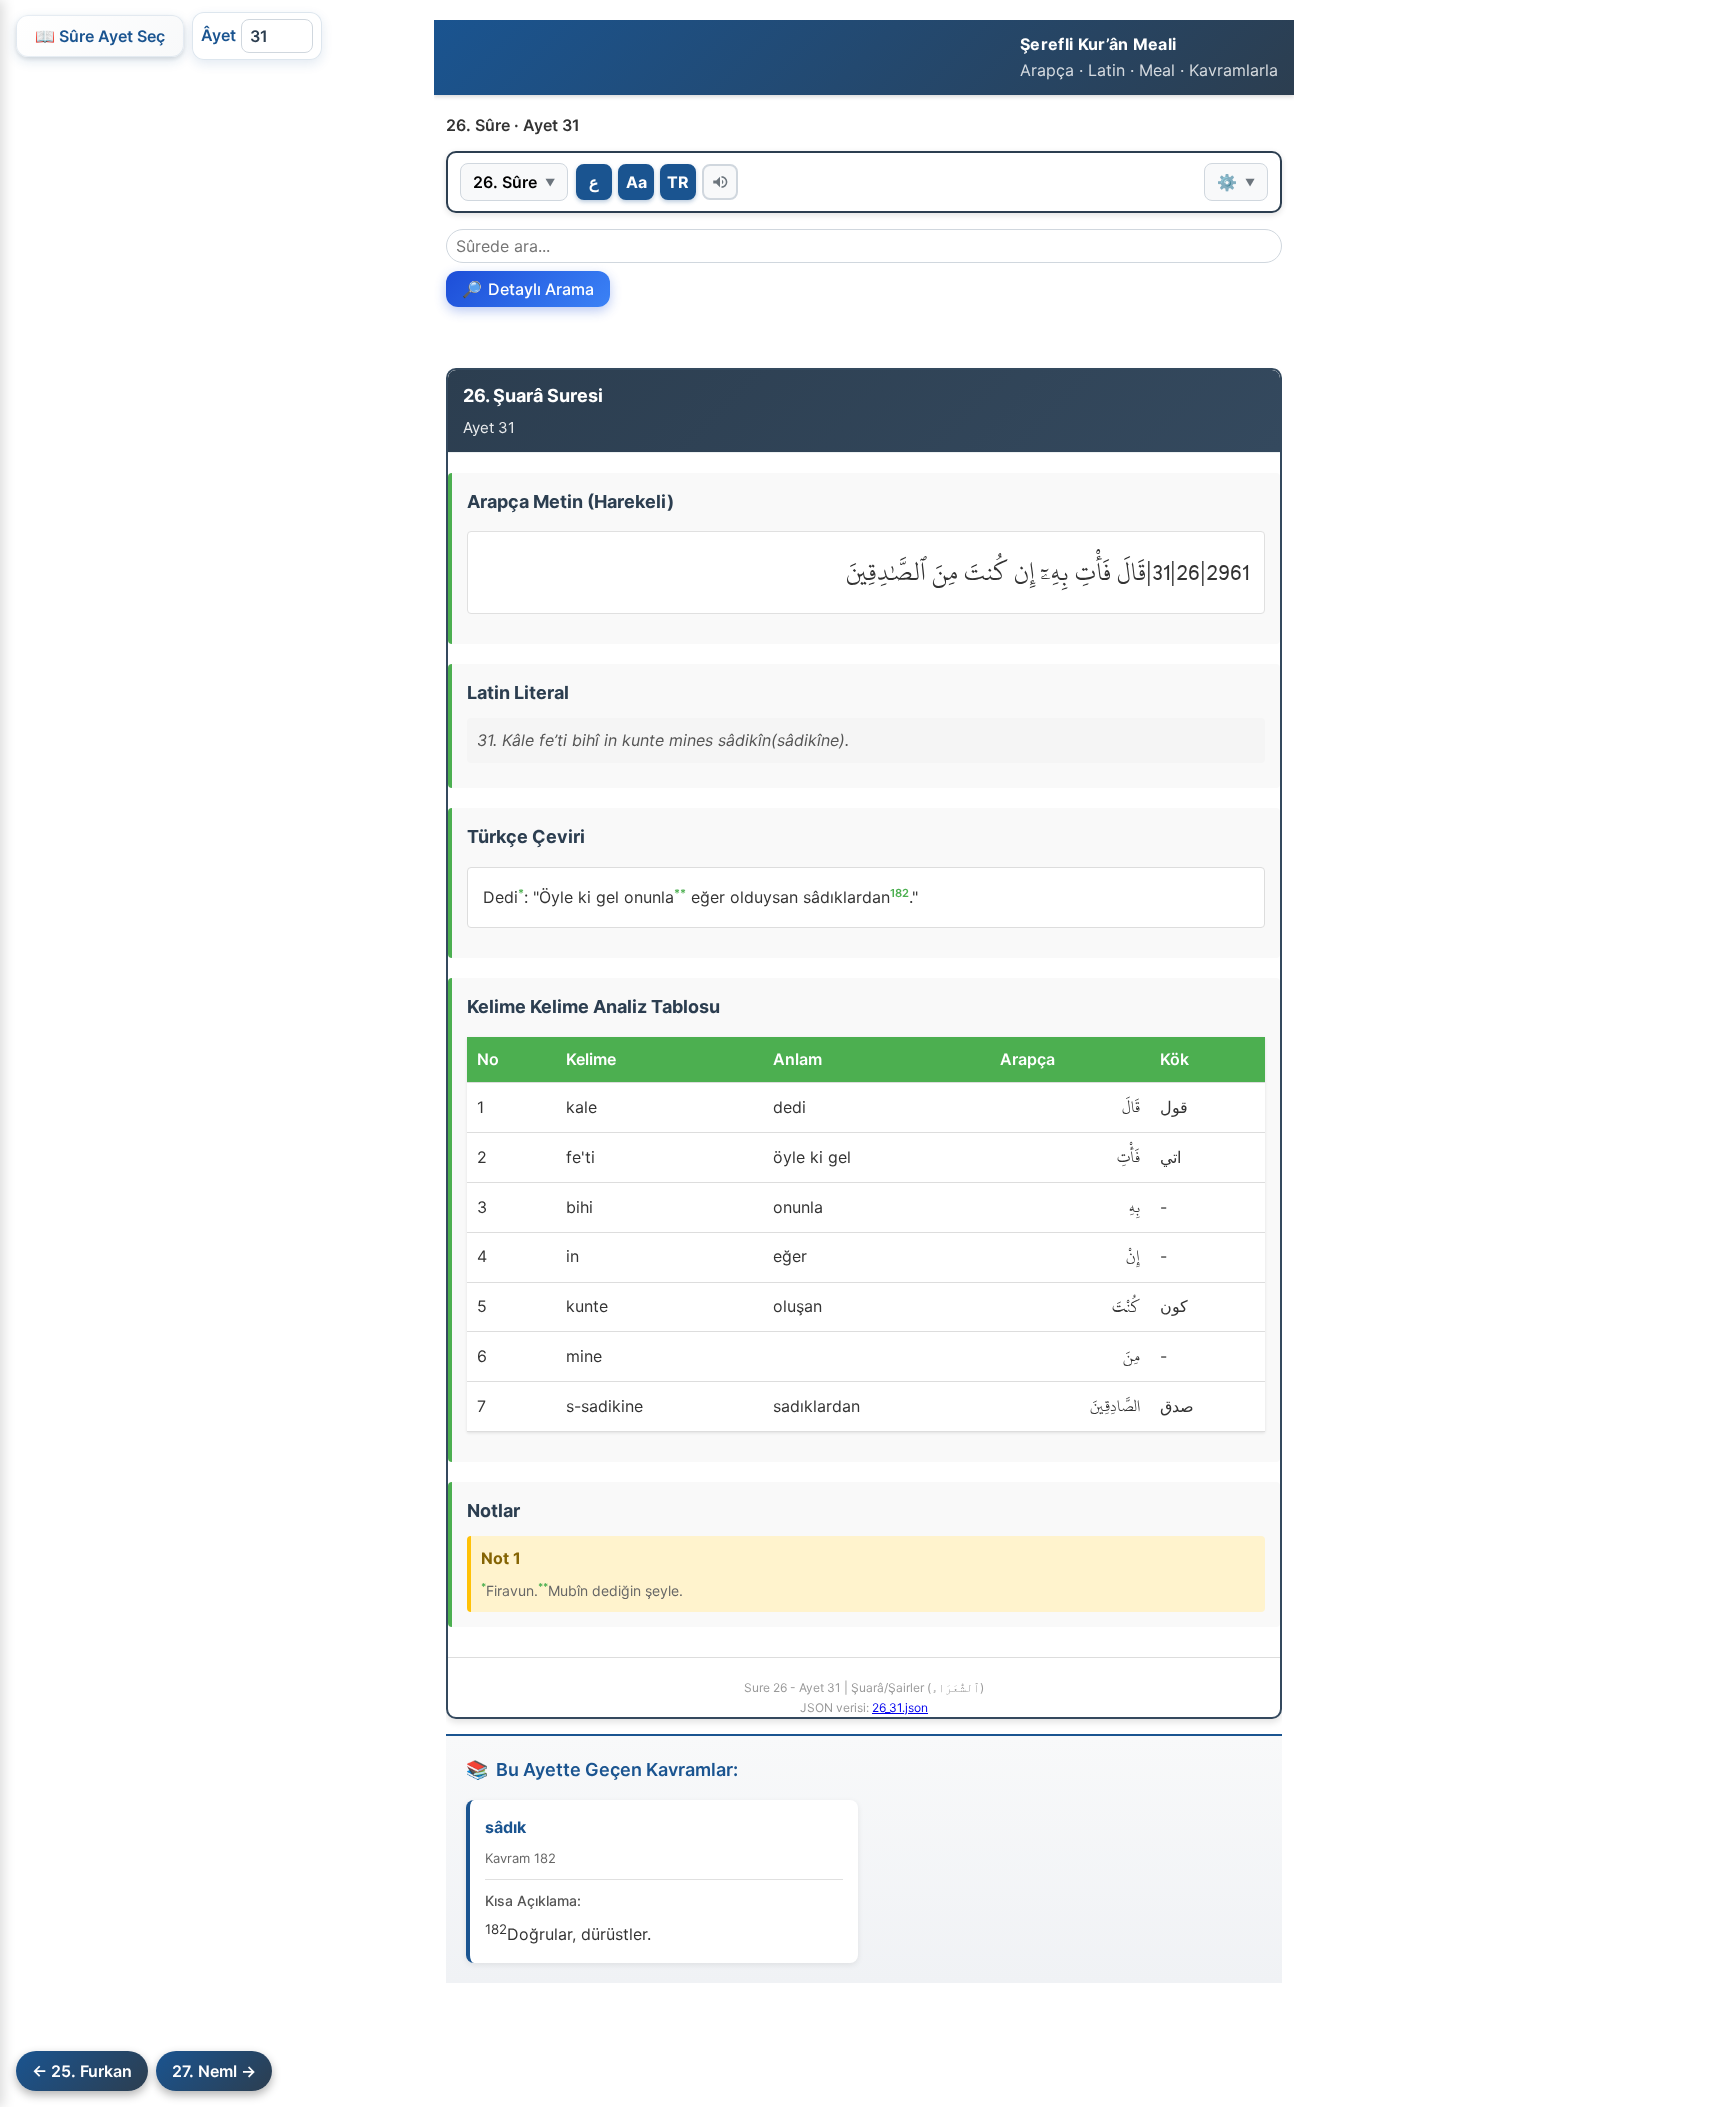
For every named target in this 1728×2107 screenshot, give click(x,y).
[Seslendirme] (720, 182)
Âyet (218, 35)
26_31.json (900, 1707)
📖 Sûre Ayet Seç (100, 36)
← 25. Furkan (82, 2071)
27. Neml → (214, 2071)
